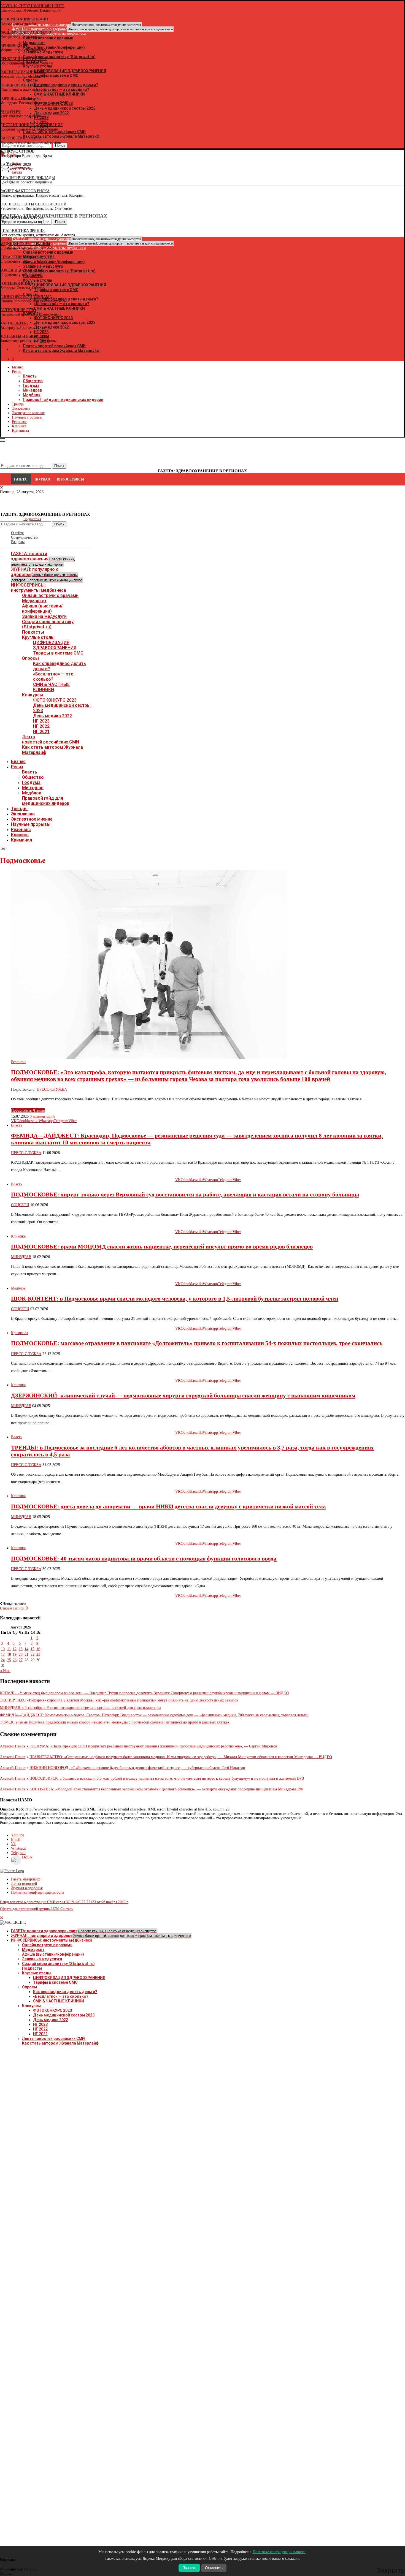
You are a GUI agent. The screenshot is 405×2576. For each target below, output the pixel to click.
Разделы (18, 542)
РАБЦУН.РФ (11, 112)
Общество (33, 381)
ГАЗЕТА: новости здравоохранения (43, 559)
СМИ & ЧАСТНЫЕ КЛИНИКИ (51, 687)
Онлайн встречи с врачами (50, 595)
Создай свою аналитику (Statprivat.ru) (48, 624)
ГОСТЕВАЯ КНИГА (17, 283)
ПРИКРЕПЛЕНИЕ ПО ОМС (24, 59)
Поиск (59, 524)
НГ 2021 (41, 731)
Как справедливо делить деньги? (65, 1992)
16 (38, 1649)
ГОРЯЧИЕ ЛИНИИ (16, 98)
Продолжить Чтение (28, 1110)
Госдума (31, 386)
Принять (189, 2568)
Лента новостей (24, 1884)
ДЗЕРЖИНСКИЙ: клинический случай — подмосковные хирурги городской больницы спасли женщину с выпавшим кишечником (183, 1396)
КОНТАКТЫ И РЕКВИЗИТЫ (25, 336)
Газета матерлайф (26, 1879)
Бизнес (18, 367)
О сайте (17, 533)
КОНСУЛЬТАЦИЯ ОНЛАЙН (24, 19)
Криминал (20, 431)
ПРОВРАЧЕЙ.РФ (14, 46)
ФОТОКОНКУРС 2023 (55, 700)
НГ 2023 (41, 721)
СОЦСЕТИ (20, 1205)
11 (9, 1649)
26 (15, 1660)
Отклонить (214, 2568)
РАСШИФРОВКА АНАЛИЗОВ (25, 32)
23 (38, 1655)
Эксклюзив (21, 408)
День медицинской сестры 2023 (64, 2015)
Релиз (17, 372)
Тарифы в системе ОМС (58, 653)
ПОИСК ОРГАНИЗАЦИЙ (21, 85)
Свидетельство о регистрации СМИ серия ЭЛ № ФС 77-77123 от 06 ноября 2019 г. (64, 1902)
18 (9, 1655)
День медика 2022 (52, 716)
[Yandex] (3, 181)
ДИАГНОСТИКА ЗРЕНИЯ (22, 231)
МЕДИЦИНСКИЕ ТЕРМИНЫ (25, 244)
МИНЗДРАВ (21, 1257)
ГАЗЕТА (20, 479)
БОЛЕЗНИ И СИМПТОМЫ (23, 270)
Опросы (30, 658)
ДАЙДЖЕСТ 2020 (15, 165)
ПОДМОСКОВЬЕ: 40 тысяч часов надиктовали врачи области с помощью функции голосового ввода (144, 1559)
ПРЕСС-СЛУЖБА (52, 1089)
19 (15, 1655)
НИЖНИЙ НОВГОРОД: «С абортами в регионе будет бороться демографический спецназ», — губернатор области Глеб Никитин (137, 1768)
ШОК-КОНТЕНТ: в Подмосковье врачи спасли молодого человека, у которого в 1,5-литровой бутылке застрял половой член (175, 1299)
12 (15, 1649)
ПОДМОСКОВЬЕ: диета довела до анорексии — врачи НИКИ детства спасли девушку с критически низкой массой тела (168, 1506)
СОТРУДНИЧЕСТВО (18, 310)
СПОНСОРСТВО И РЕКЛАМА (26, 297)
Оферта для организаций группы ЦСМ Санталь (37, 1909)
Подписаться (32, 519)
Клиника (19, 426)
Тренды (18, 404)
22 (33, 1655)
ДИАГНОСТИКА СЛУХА (22, 217)
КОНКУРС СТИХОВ (17, 151)
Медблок (32, 395)
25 (9, 1660)
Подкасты (33, 632)
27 (21, 1660)
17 (3, 1655)
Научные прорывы (27, 417)
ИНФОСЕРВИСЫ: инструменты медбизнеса (39, 588)
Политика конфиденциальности (37, 1892)
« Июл (5, 1671)
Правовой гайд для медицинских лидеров (63, 400)
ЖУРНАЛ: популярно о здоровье (92, 29)
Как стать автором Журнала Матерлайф (60, 2043)
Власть (30, 376)
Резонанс (19, 422)
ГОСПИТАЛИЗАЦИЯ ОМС (23, 72)
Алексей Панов (13, 1746)
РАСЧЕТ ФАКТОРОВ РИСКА (25, 191)
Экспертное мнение (28, 413)
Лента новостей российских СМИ (51, 739)
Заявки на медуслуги (44, 616)
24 (3, 1660)
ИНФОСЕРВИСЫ (70, 479)
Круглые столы (38, 637)
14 (26, 1649)
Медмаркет (34, 601)
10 (3, 1649)
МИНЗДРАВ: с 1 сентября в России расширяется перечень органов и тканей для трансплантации (80, 1708)
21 (26, 1655)
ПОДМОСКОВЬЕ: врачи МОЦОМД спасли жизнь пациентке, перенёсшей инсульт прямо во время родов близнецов (162, 1247)
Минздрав (32, 390)
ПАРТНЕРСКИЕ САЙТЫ (21, 138)
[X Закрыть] (48, 349)
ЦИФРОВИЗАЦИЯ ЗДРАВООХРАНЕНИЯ (55, 645)
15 (33, 1649)
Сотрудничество (24, 537)
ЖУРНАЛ (43, 479)
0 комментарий (42, 1116)
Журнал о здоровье (27, 1888)
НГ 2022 (41, 726)
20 (21, 1655)
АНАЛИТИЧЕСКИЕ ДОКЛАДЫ (27, 178)
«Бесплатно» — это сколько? (53, 677)
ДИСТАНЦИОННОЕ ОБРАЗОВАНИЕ (31, 125)
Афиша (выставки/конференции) (42, 609)
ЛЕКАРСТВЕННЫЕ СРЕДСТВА (27, 257)
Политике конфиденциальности (279, 2552)
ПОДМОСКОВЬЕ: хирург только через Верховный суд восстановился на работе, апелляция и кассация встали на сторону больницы (185, 1195)
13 (21, 1649)
